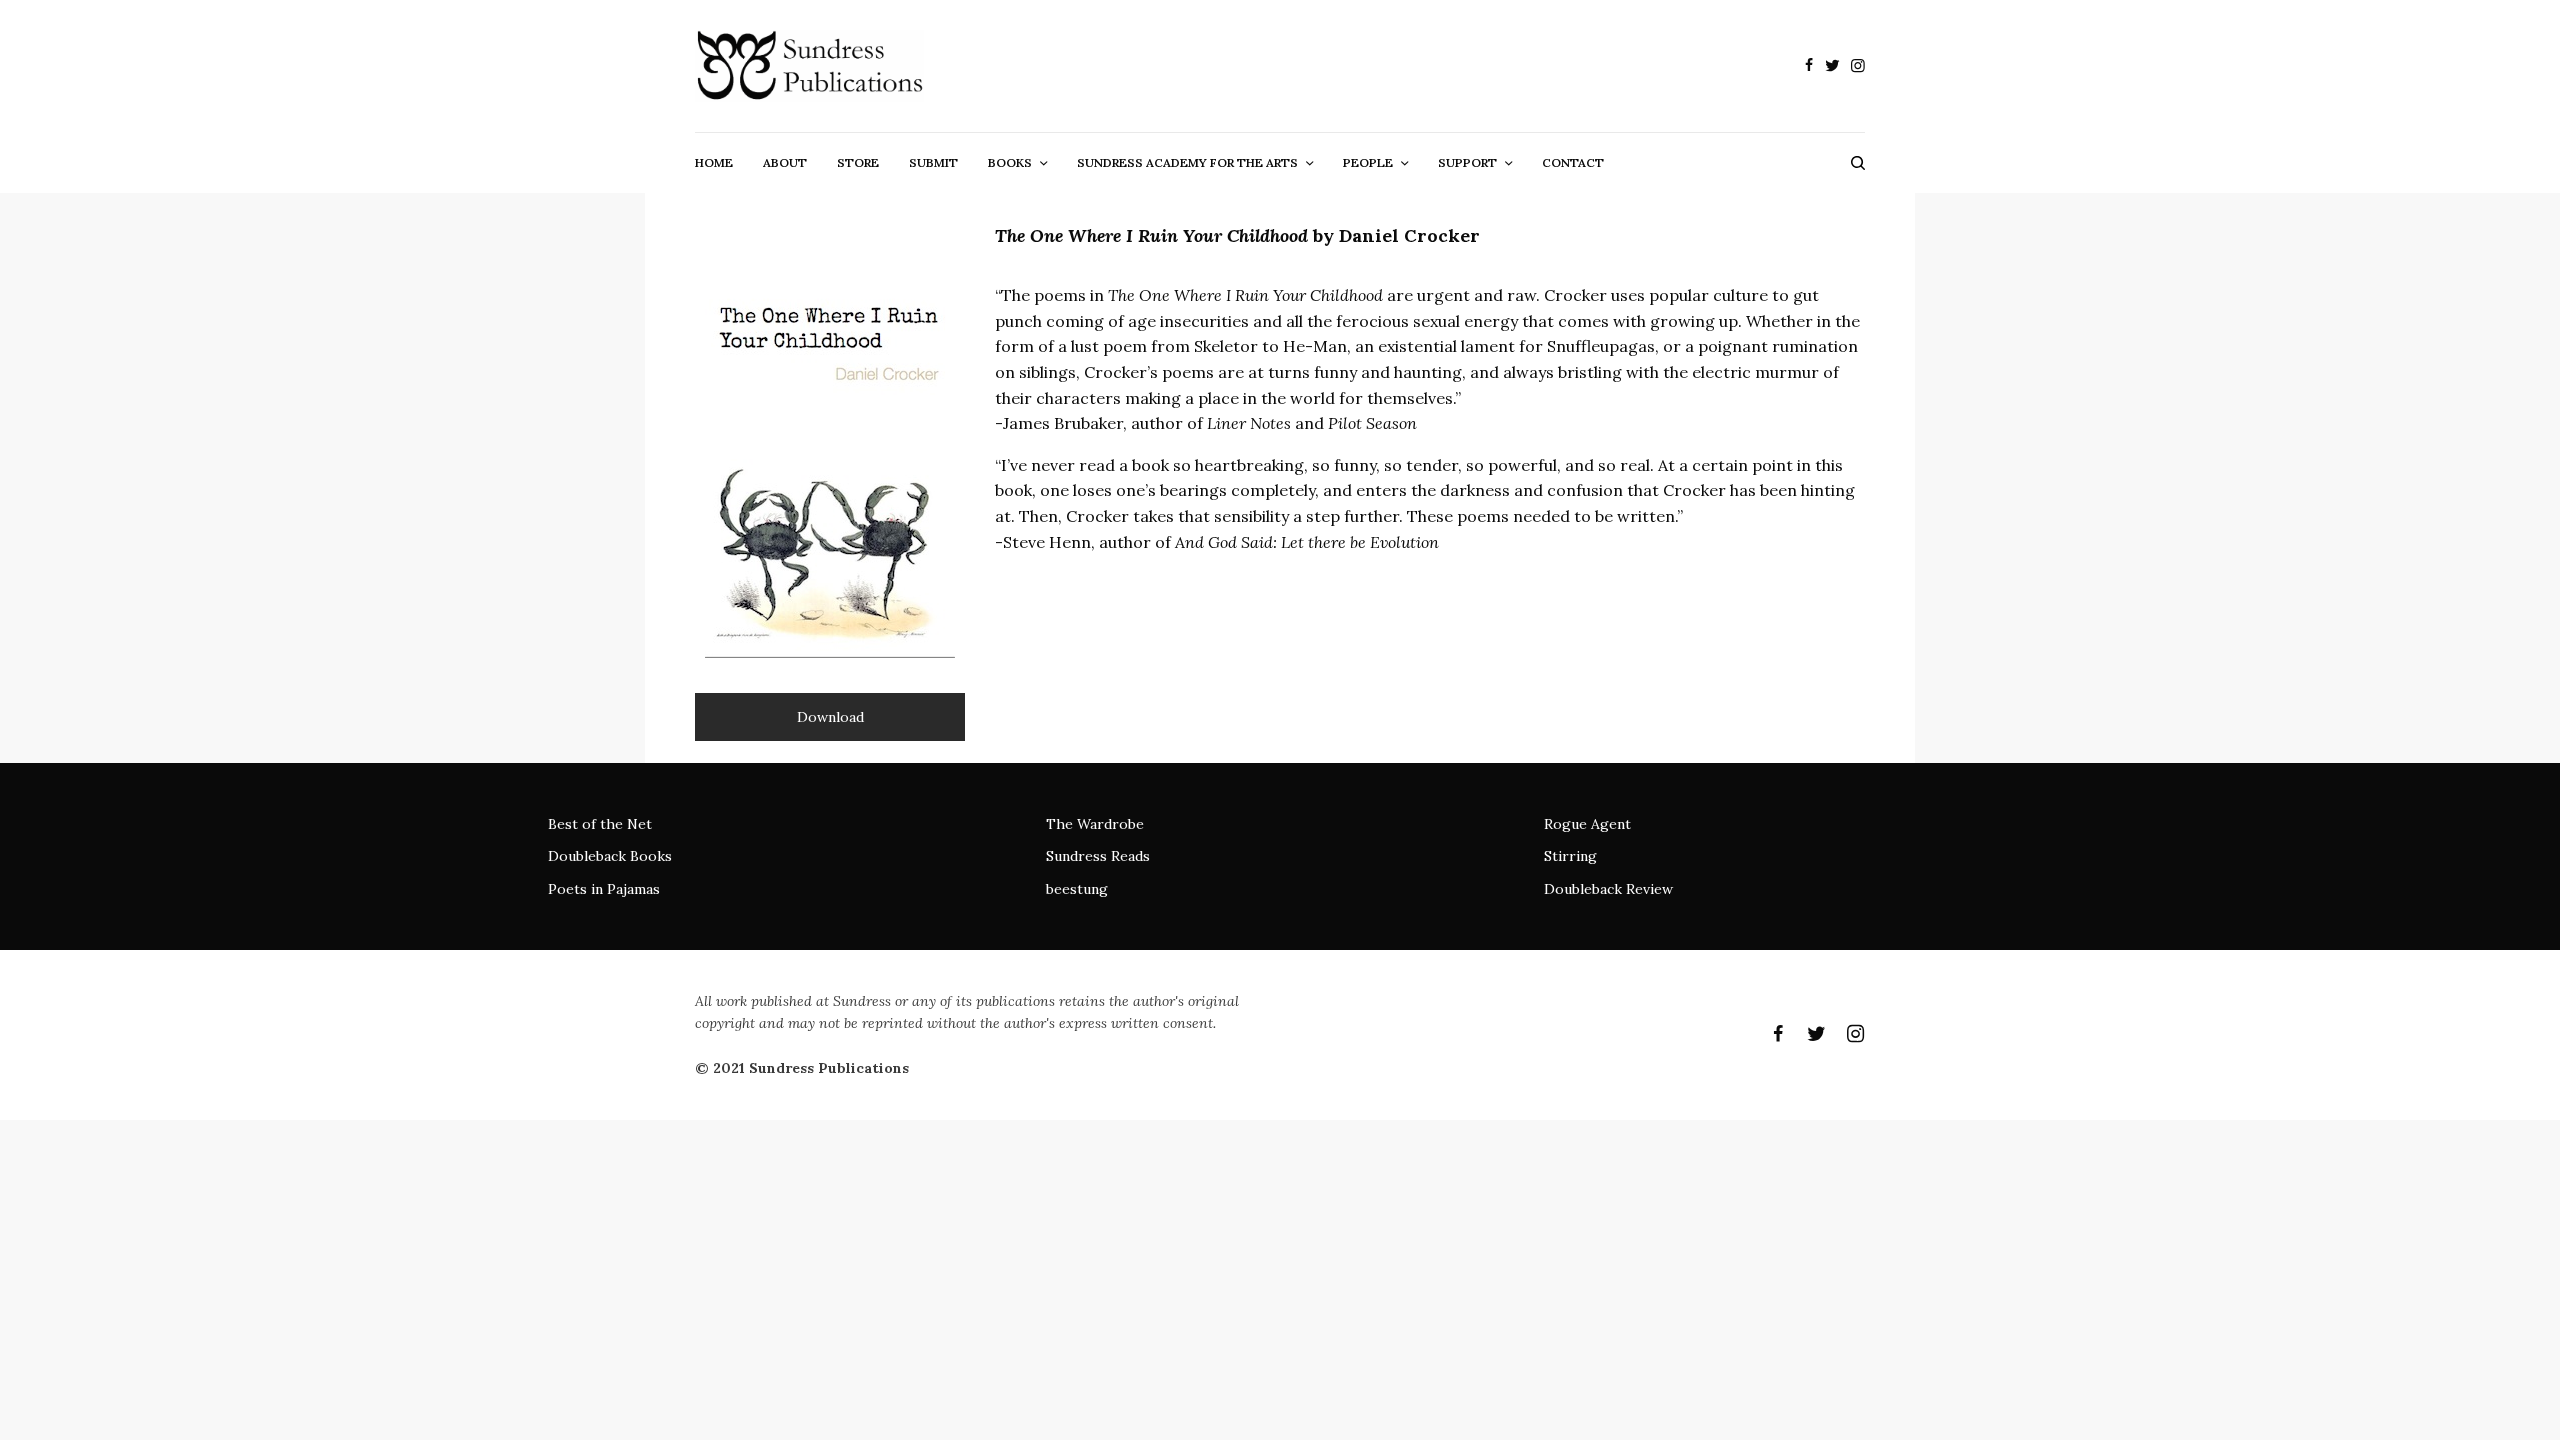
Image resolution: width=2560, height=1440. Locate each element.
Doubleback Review (1608, 889)
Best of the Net (600, 824)
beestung (1077, 889)
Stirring (1570, 856)
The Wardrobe (1095, 824)
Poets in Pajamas (604, 889)
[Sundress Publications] (809, 66)
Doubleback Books (610, 856)
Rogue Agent (1587, 824)
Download (830, 717)
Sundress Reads (1098, 856)
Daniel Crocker (1409, 235)
